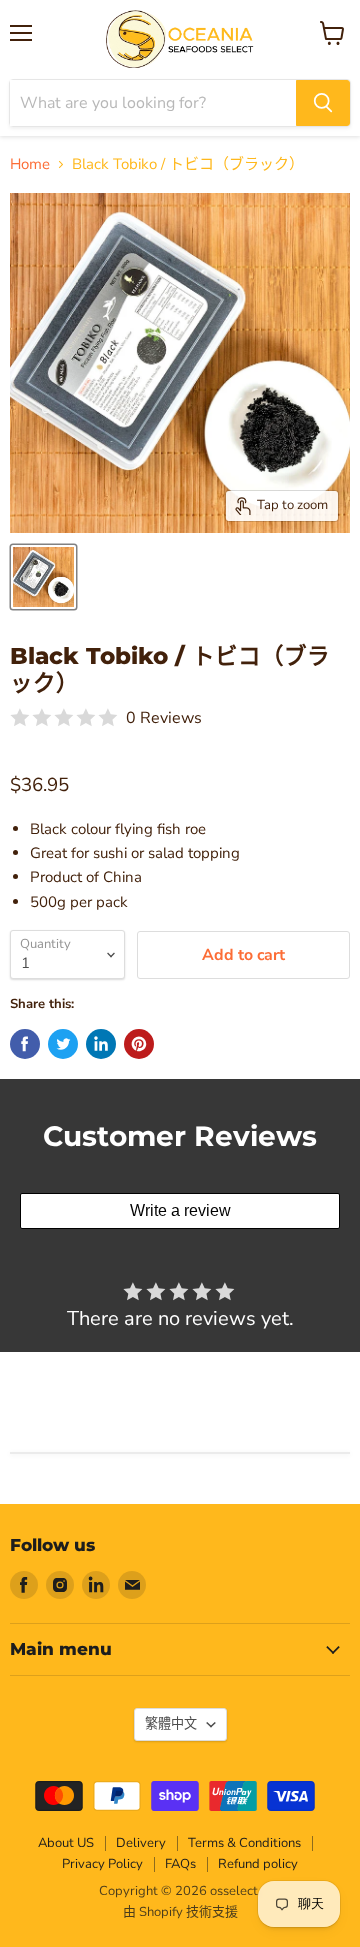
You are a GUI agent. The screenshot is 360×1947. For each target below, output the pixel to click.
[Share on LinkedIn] (101, 1044)
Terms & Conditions (244, 1843)
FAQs (180, 1864)
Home (30, 164)
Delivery (141, 1843)
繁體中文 (171, 1724)
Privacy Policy (102, 1864)
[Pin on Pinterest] (139, 1044)
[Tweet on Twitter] (63, 1044)
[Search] (323, 103)
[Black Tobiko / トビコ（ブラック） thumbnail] (43, 577)
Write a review (180, 1210)
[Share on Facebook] (25, 1044)
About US (66, 1843)
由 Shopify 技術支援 (180, 1912)
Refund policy (258, 1864)
